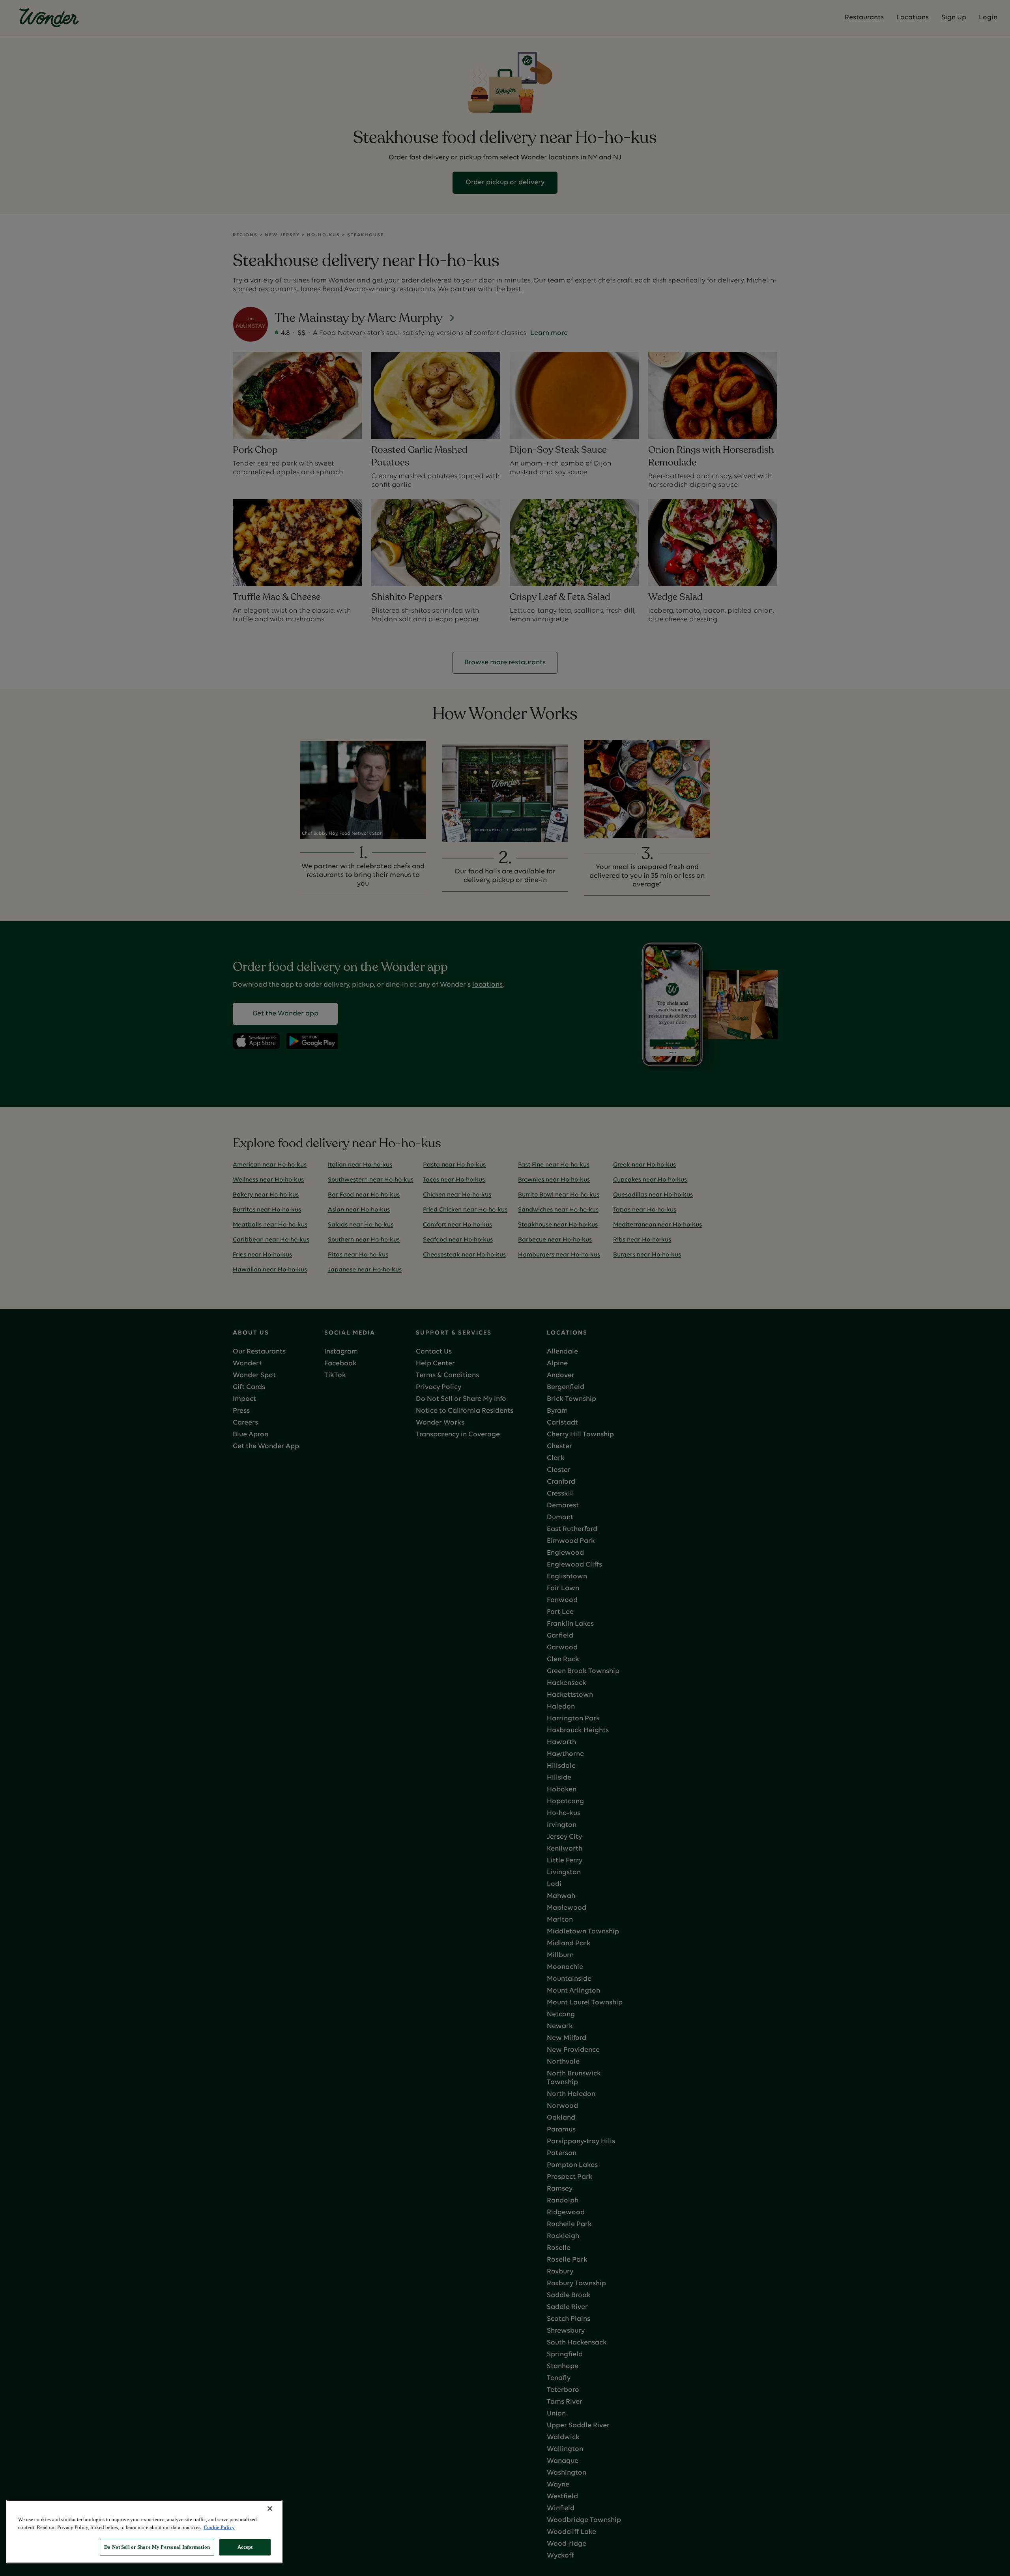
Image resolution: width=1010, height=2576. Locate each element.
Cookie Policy (219, 2527)
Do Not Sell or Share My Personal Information (157, 2547)
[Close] (270, 2509)
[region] (144, 2532)
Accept (245, 2547)
